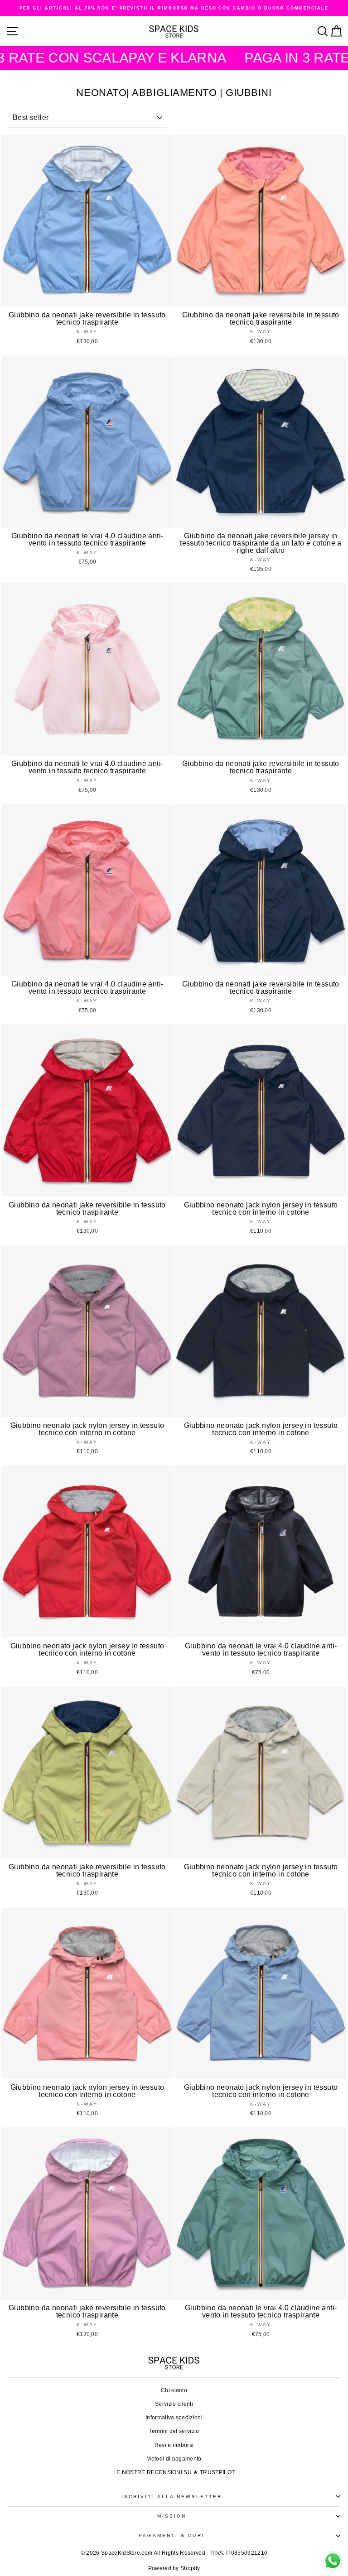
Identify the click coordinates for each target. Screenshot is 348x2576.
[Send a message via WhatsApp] (333, 2561)
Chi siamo (174, 2390)
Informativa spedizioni (174, 2418)
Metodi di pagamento (174, 2459)
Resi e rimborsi (174, 2445)
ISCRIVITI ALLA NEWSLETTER (172, 2497)
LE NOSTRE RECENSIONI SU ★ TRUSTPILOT (174, 2472)
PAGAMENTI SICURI (172, 2535)
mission (172, 2516)
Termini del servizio (174, 2431)
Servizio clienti (174, 2404)
